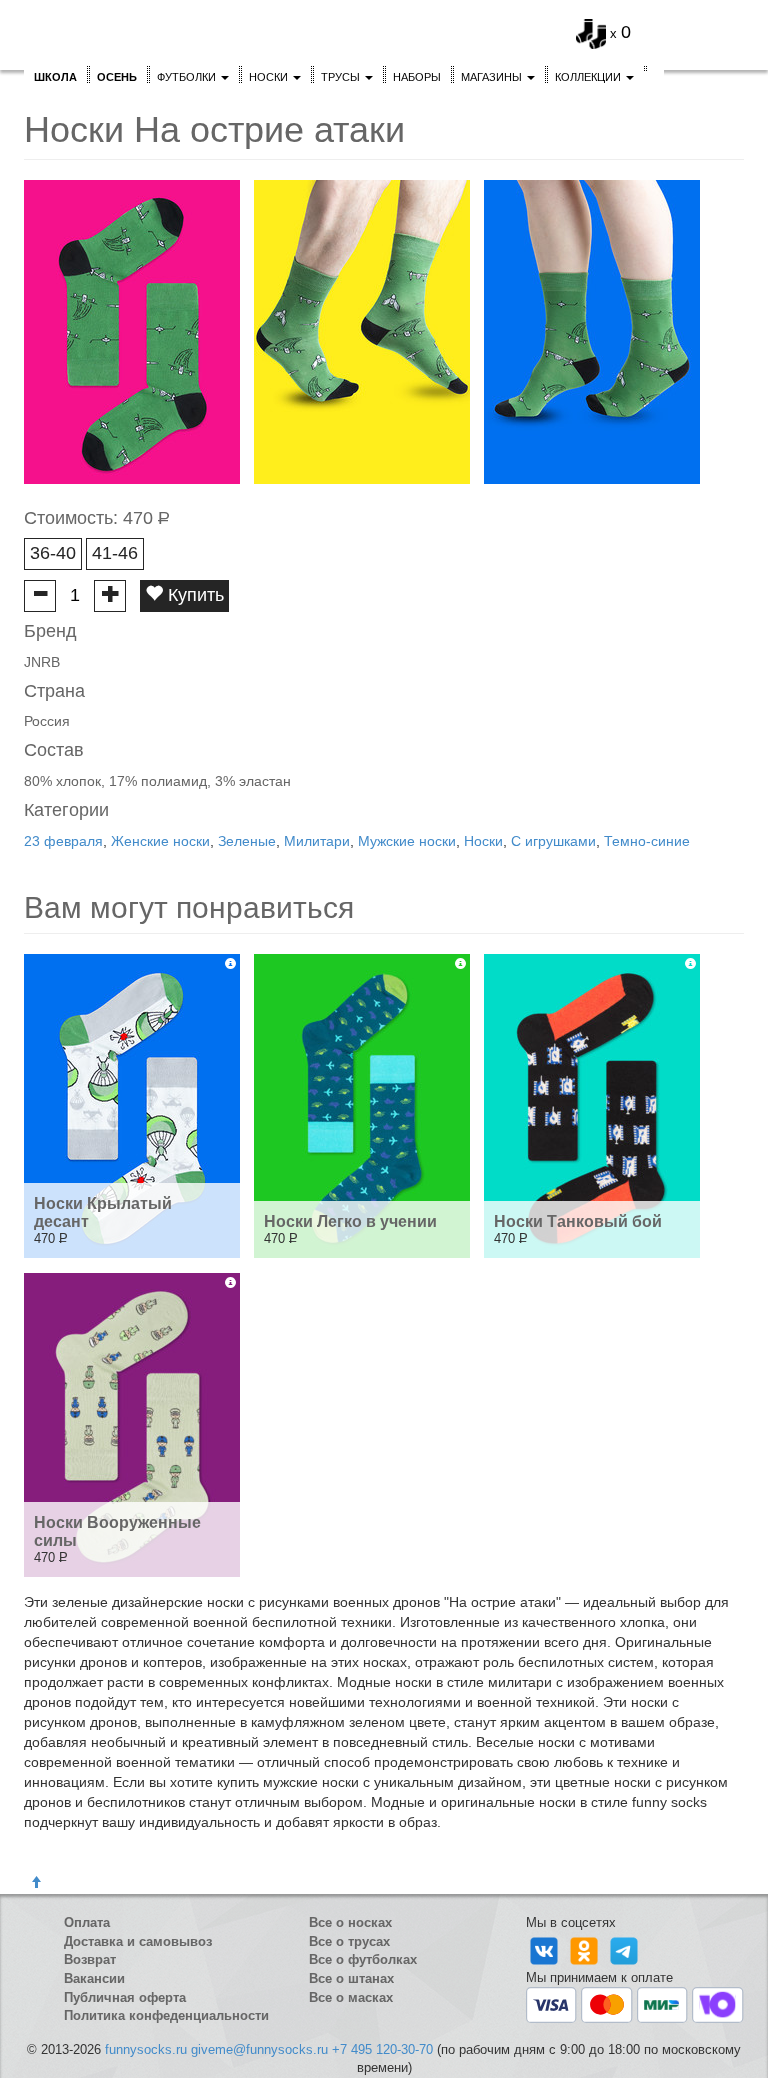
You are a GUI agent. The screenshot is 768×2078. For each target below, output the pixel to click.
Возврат (90, 1959)
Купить (193, 595)
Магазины (493, 77)
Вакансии (94, 1978)
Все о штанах (351, 1978)
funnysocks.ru (146, 2049)
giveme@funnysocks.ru (259, 2049)
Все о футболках (363, 1959)
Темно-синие (647, 841)
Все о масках (351, 1997)
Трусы (342, 77)
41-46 (115, 553)
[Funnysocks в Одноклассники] (586, 1949)
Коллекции (589, 77)
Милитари (317, 841)
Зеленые (247, 841)
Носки (270, 77)
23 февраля (63, 841)
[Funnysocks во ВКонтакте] (546, 1949)
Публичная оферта (125, 1997)
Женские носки (160, 841)
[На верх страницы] (36, 1883)
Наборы (417, 77)
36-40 (53, 553)
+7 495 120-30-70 (382, 2049)
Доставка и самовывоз (138, 1941)
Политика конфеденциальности (166, 2015)
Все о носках (350, 1922)
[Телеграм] (624, 1949)
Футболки (188, 77)
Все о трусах (349, 1941)
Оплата (87, 1922)
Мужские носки (407, 841)
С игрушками (553, 841)
